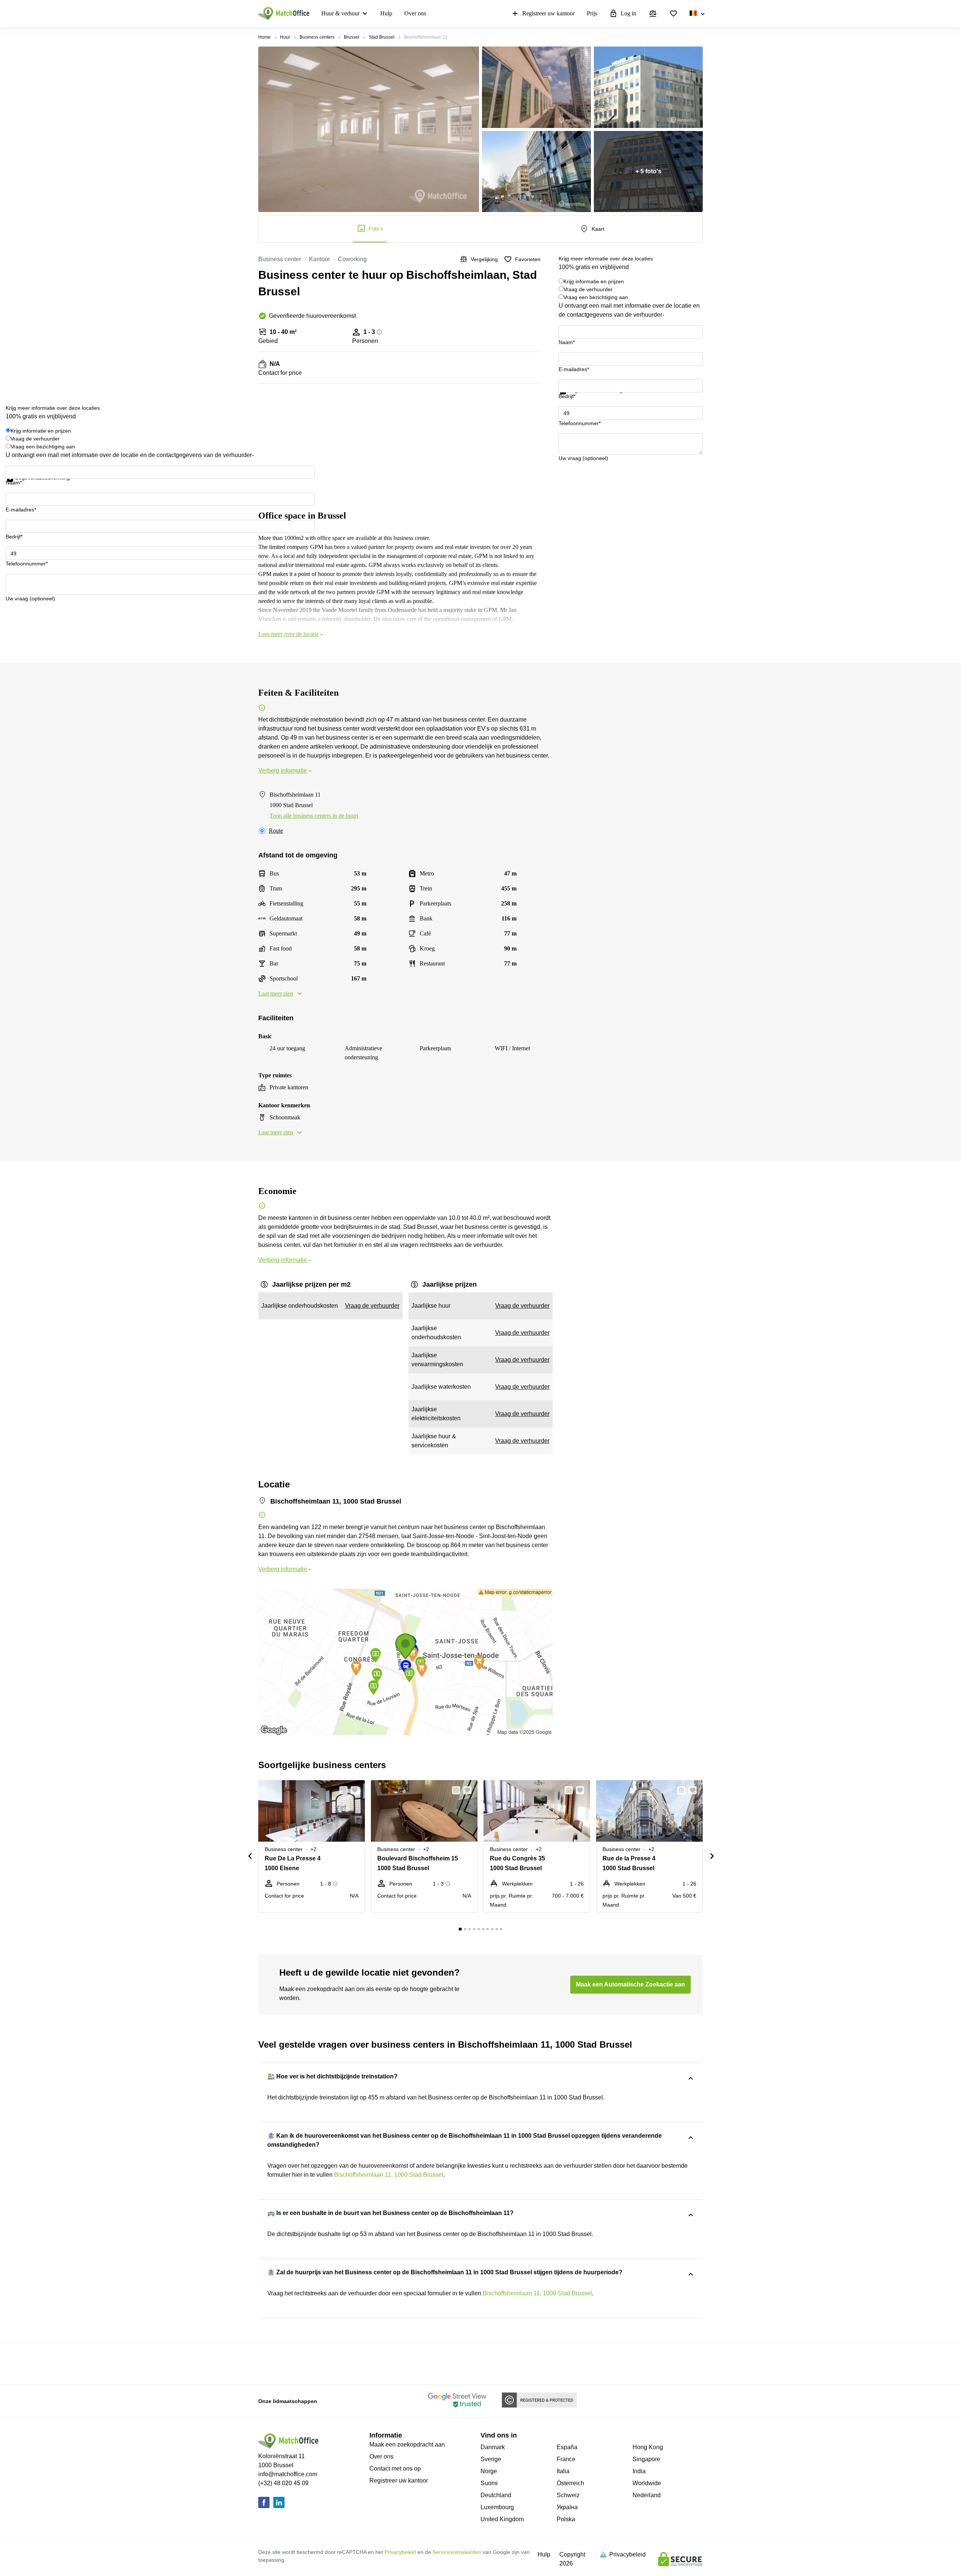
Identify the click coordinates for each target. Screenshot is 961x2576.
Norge (489, 2471)
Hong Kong (648, 2447)
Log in (628, 13)
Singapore (646, 2459)
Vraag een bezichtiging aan (596, 297)
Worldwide (647, 2483)
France (566, 2459)
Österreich (570, 2483)
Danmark (493, 2447)
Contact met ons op (395, 2468)
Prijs (592, 13)
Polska (566, 2519)
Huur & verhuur (340, 13)
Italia (563, 2471)
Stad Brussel (382, 37)
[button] (341, 1790)
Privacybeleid (400, 2552)
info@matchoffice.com (288, 2474)
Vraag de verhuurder (588, 289)
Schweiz (568, 2495)
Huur (285, 37)
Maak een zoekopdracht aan (407, 2444)
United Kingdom (502, 2519)
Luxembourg (497, 2507)
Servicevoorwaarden (457, 2552)
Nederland (647, 2495)
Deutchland (496, 2495)
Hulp (386, 13)
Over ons (415, 13)
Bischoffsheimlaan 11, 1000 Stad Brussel (389, 2175)
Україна (567, 2507)
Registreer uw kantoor (548, 13)
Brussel (352, 37)
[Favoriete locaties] (673, 14)
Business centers (317, 37)
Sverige (491, 2459)
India (639, 2471)
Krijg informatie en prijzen (594, 281)
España (567, 2447)
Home (264, 37)
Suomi (489, 2483)
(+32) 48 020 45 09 (283, 2483)
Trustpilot (569, 399)
